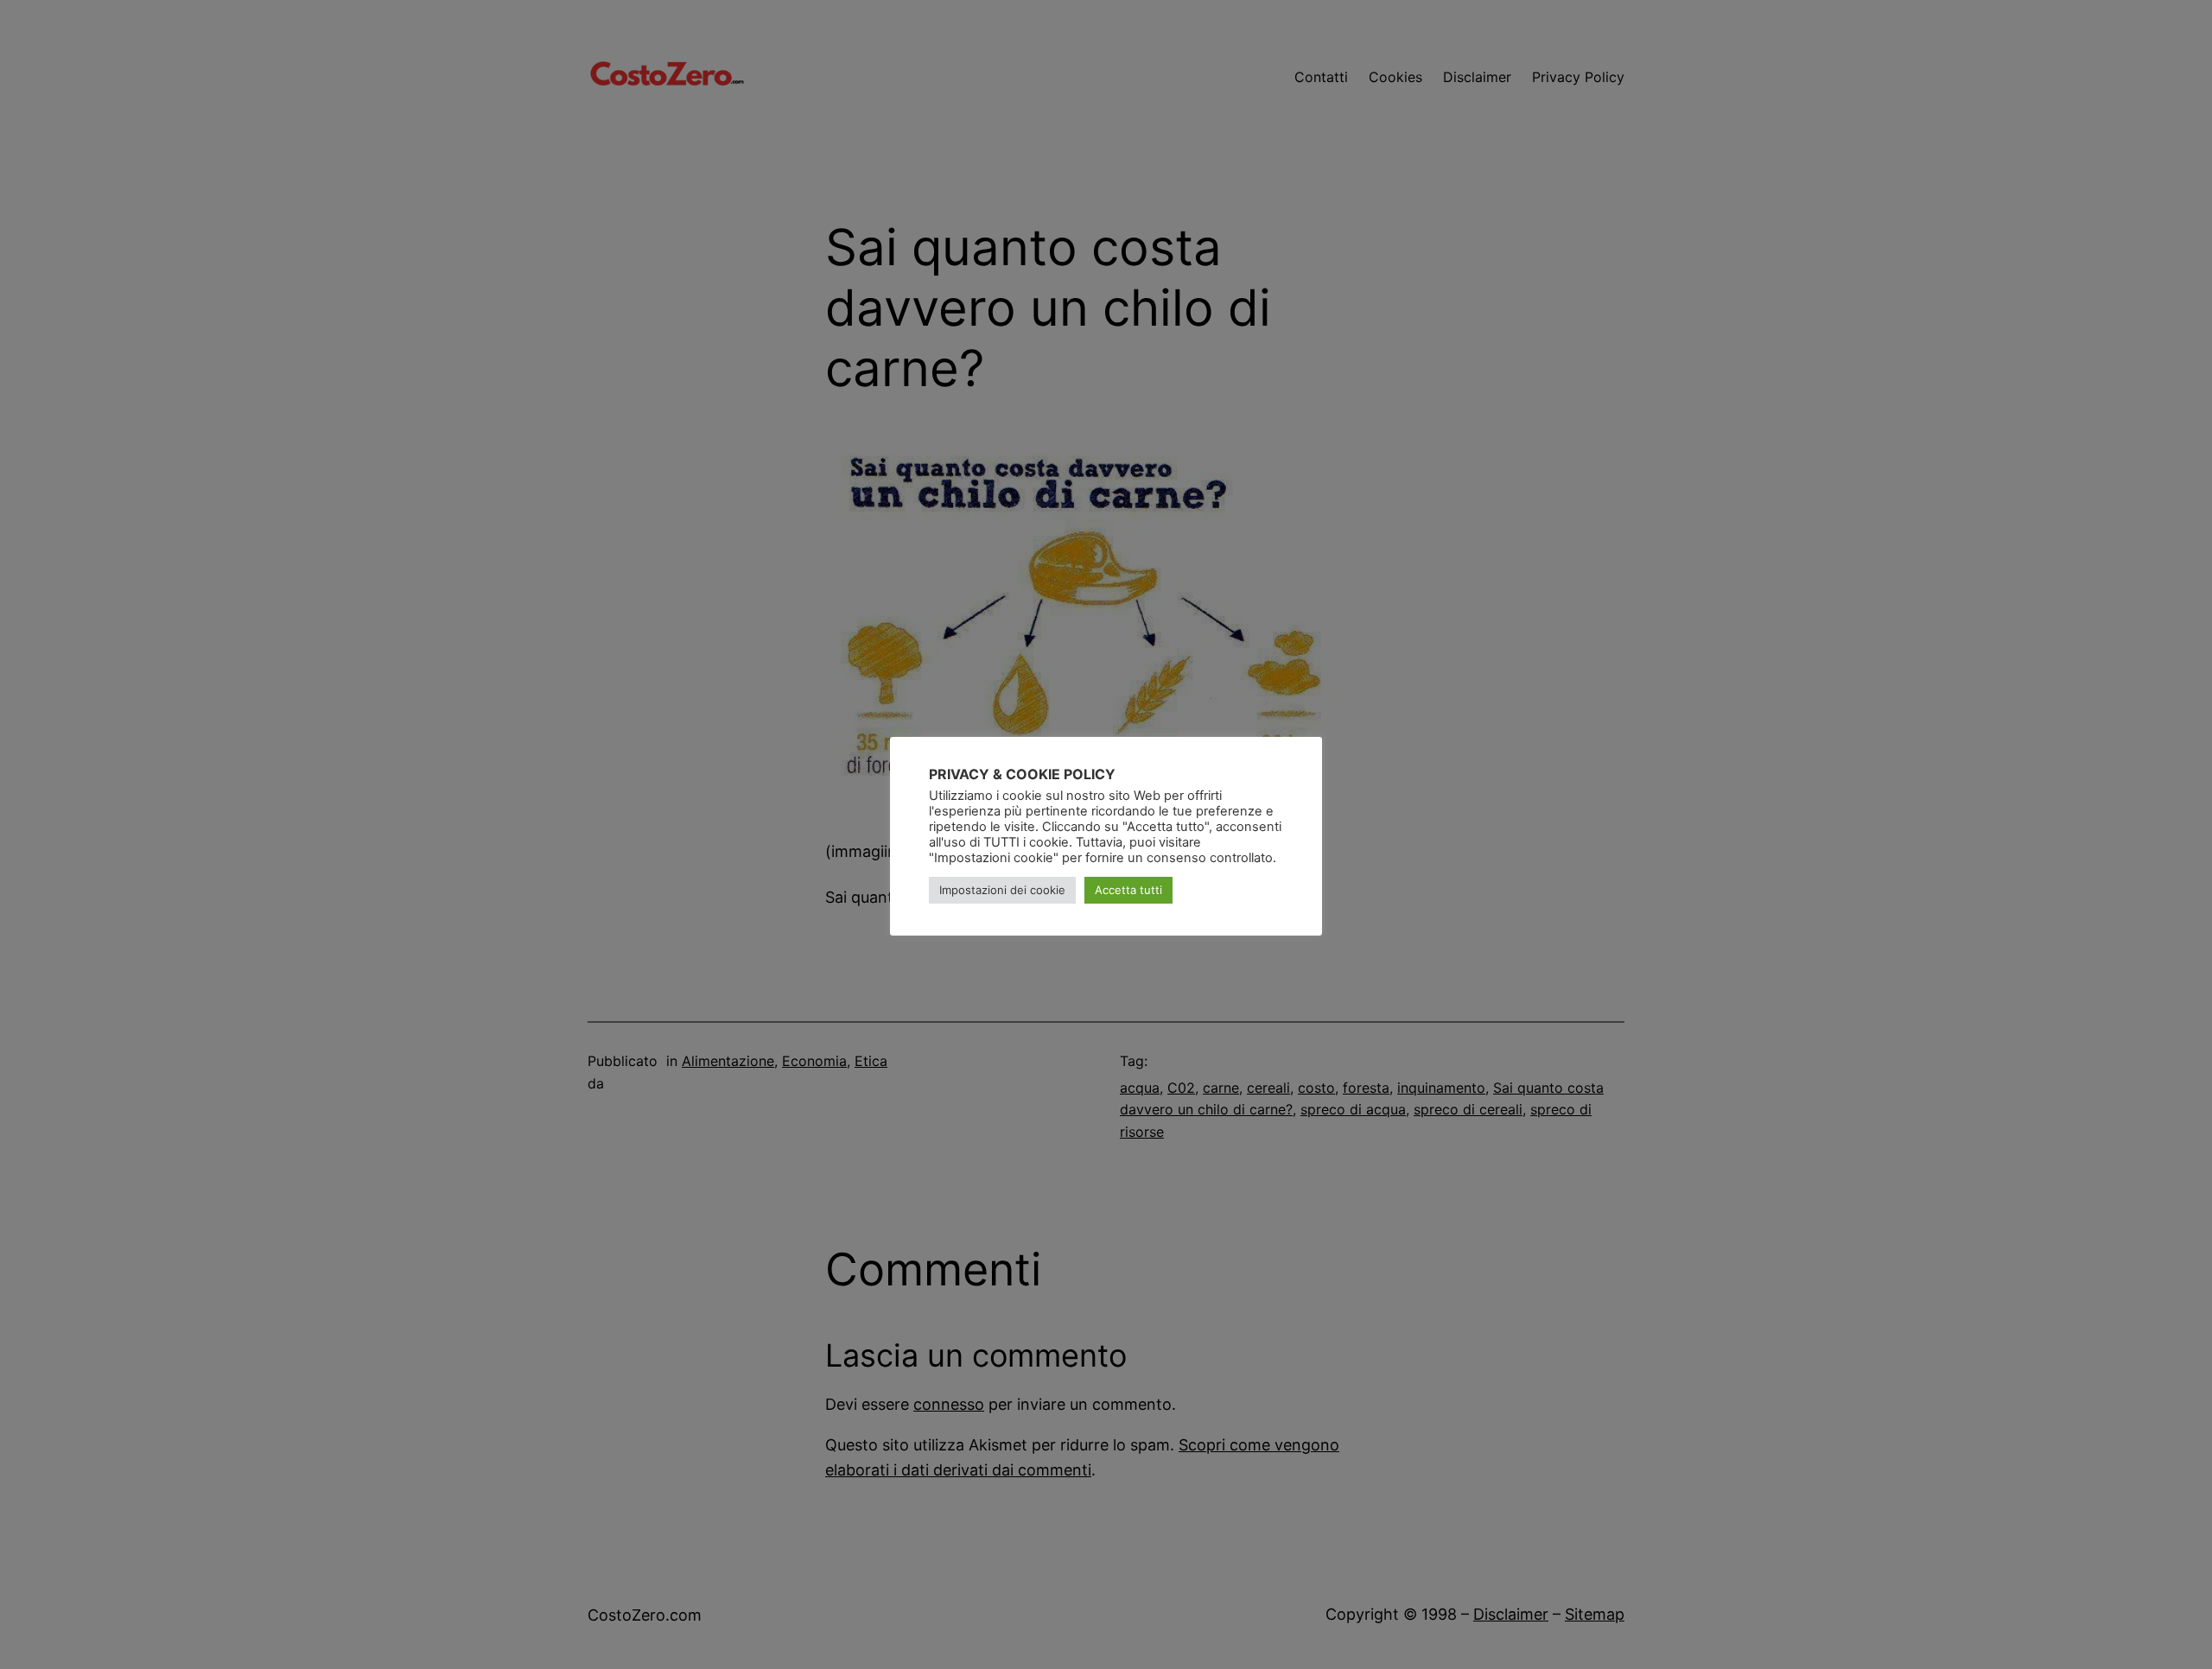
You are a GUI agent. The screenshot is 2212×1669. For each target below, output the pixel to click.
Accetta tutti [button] (1128, 890)
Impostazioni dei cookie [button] (1002, 890)
